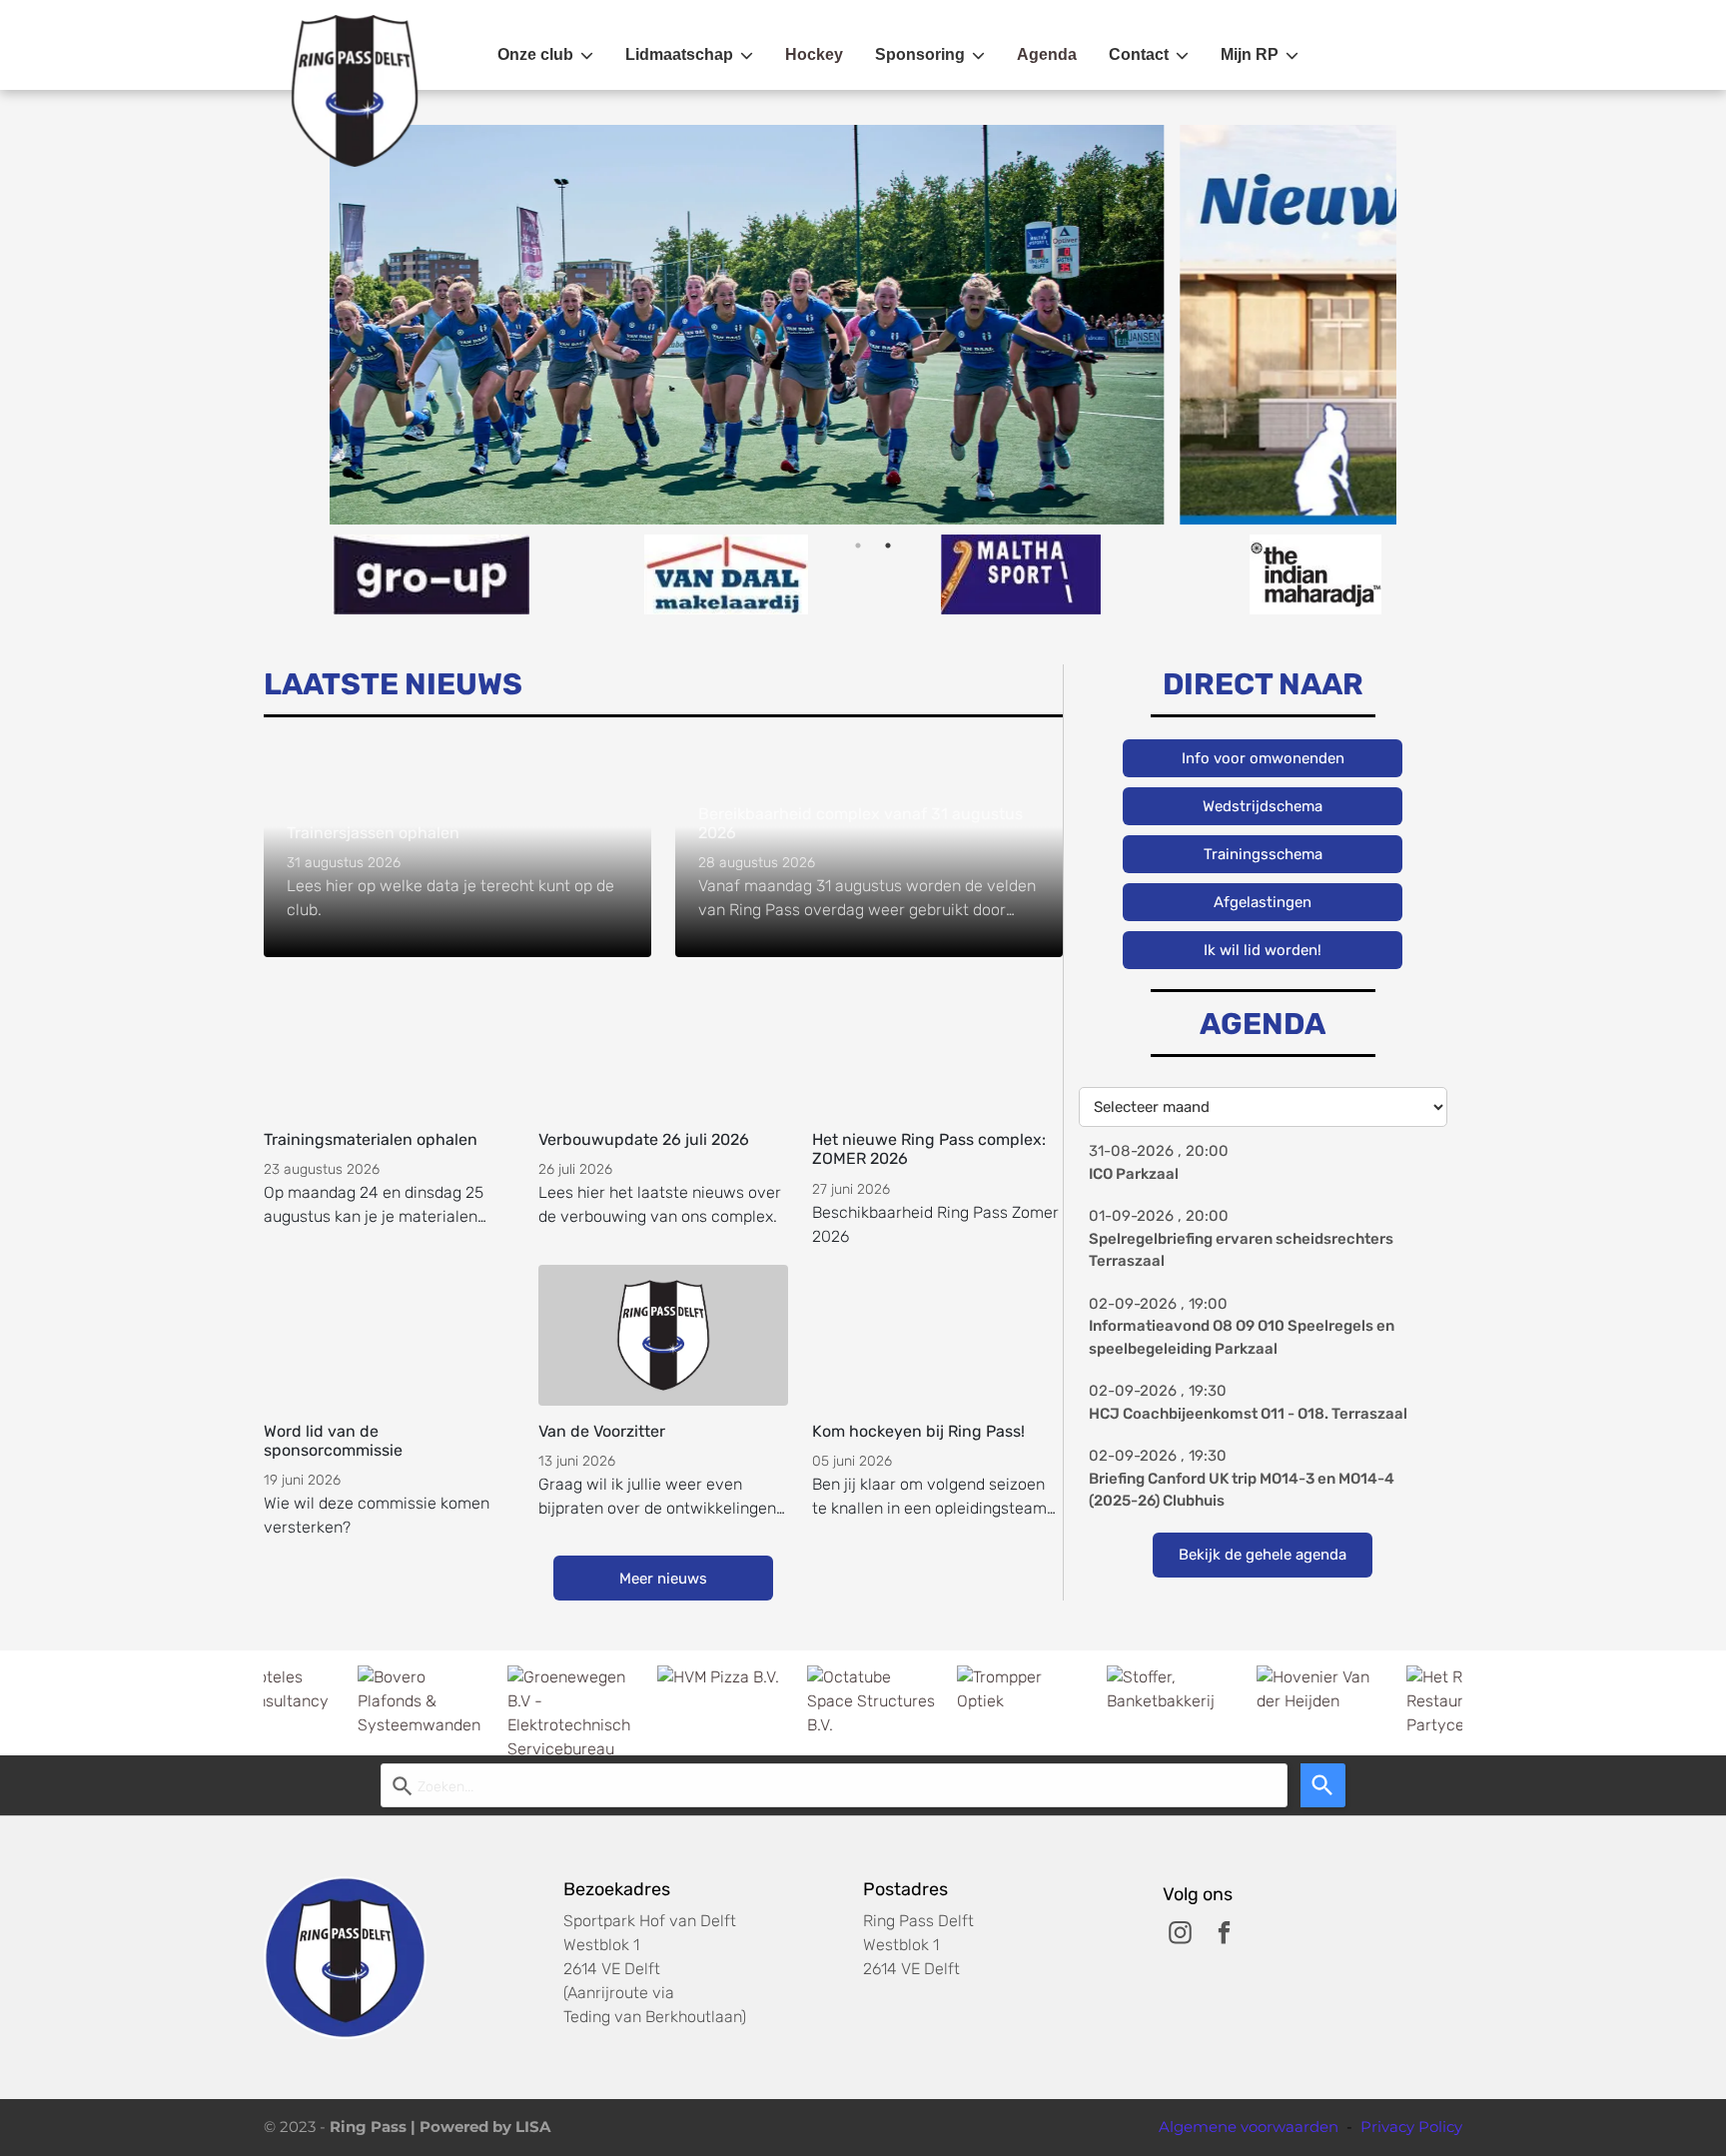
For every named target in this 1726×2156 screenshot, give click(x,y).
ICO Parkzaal (1134, 1174)
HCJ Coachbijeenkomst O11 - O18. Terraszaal (1248, 1414)
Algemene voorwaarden (1249, 2127)
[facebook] (1224, 1935)
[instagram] (1180, 1935)
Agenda (1047, 54)
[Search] (1323, 1785)
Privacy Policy (1411, 2127)
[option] (1055, 325)
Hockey (814, 54)
